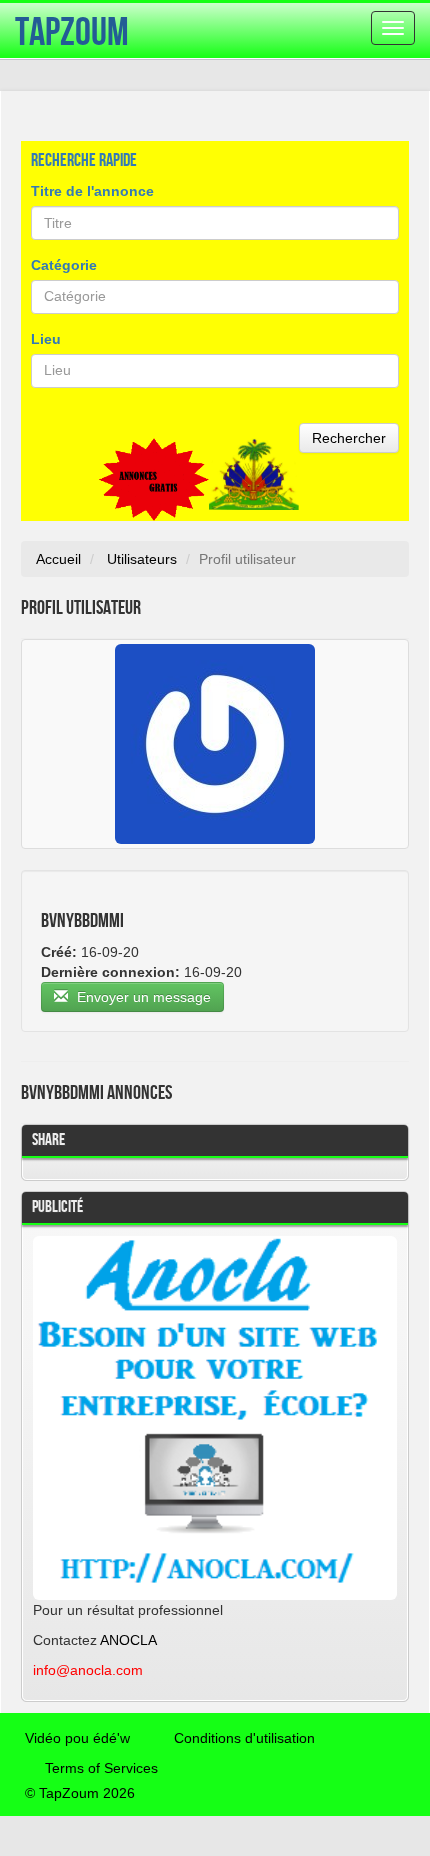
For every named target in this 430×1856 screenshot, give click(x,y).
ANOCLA (128, 1640)
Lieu (46, 339)
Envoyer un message (142, 997)
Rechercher (349, 438)
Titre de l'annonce (92, 191)
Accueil (58, 559)
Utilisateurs (142, 559)
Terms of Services (101, 1768)
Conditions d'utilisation (244, 1738)
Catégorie (64, 265)
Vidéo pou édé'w (77, 1738)
